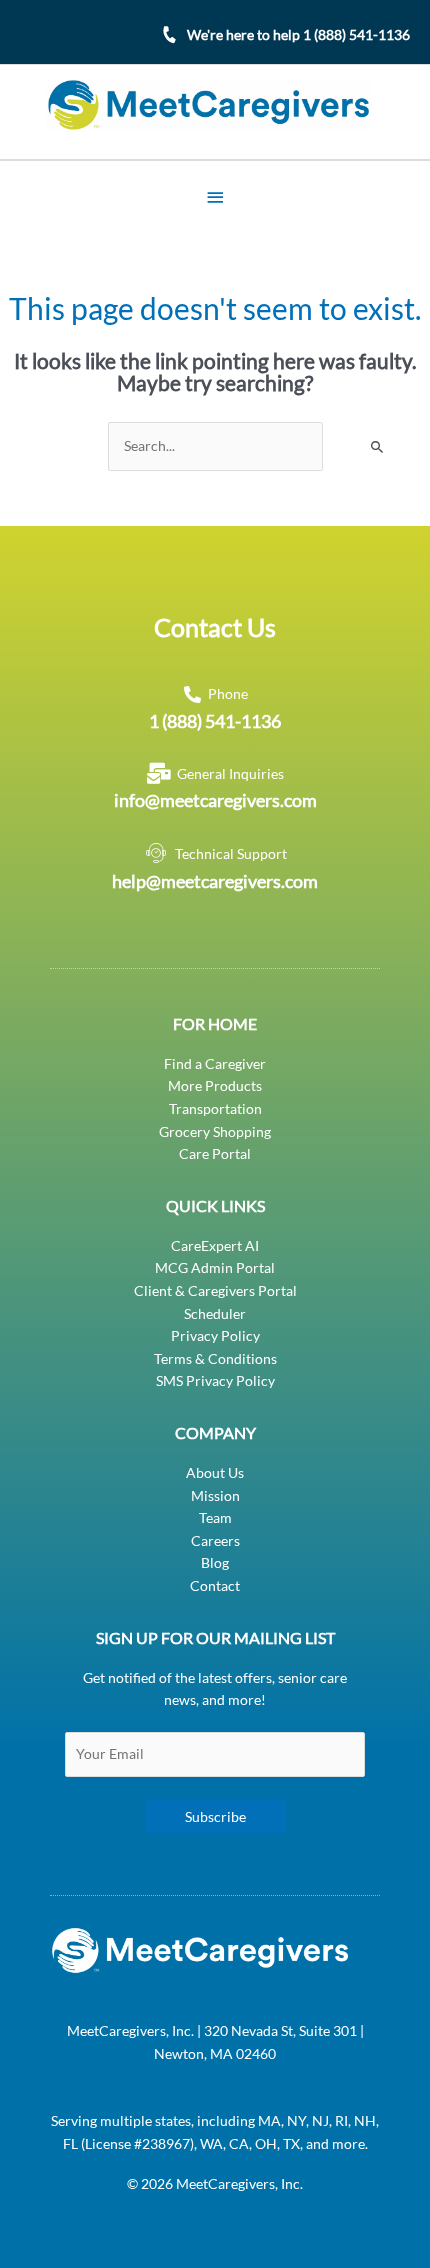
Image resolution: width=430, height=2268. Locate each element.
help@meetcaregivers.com (215, 881)
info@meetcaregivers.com (215, 800)
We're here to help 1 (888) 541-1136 (298, 34)
